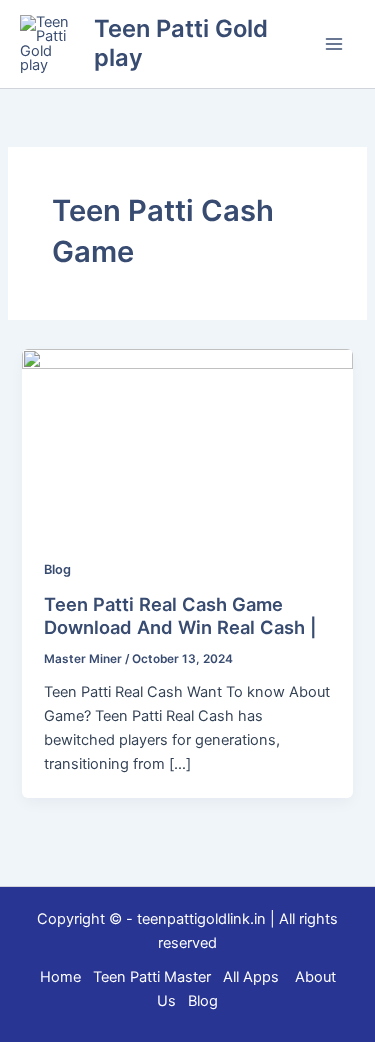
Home (60, 977)
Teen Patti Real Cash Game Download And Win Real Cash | (180, 616)
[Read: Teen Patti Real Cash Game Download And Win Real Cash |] (187, 441)
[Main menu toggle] (334, 44)
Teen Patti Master (152, 977)
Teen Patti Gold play (181, 42)
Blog (57, 569)
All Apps (257, 977)
